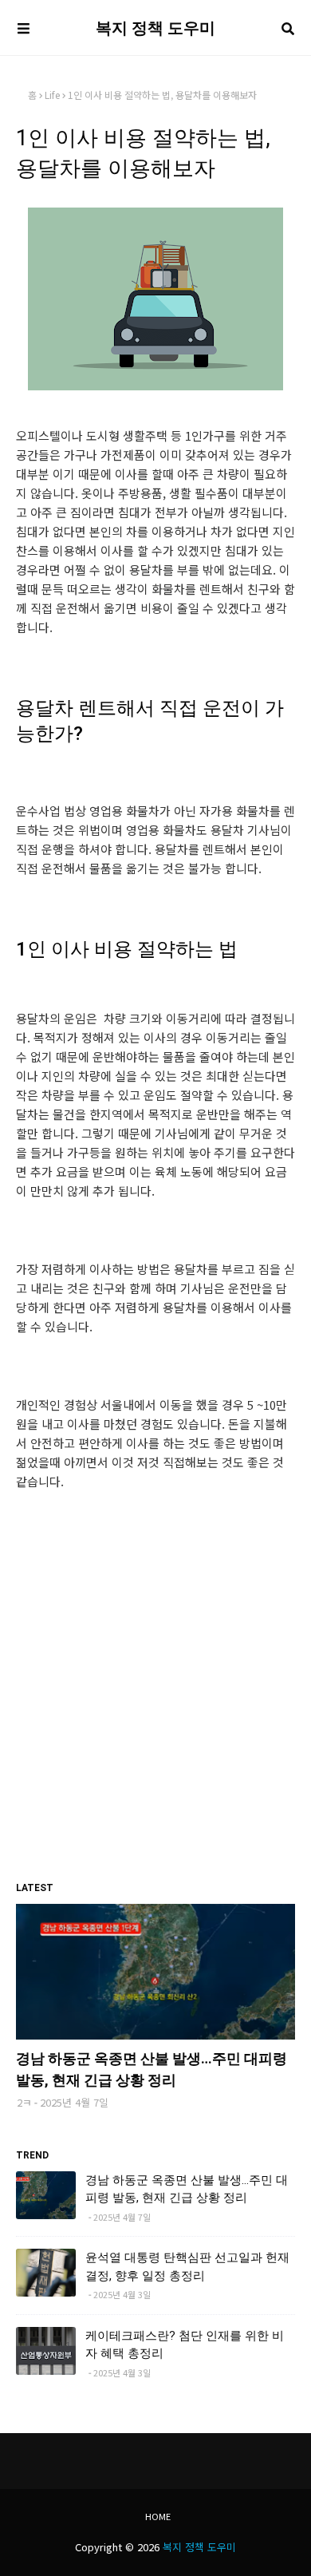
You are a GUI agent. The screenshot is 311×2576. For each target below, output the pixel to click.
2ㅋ (24, 2102)
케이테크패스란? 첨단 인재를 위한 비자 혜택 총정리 (185, 2345)
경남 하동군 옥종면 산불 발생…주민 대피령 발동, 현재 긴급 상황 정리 (152, 2069)
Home (158, 2516)
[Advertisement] (155, 1727)
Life (52, 95)
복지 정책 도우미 (155, 28)
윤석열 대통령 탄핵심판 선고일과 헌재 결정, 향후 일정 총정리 (187, 2267)
